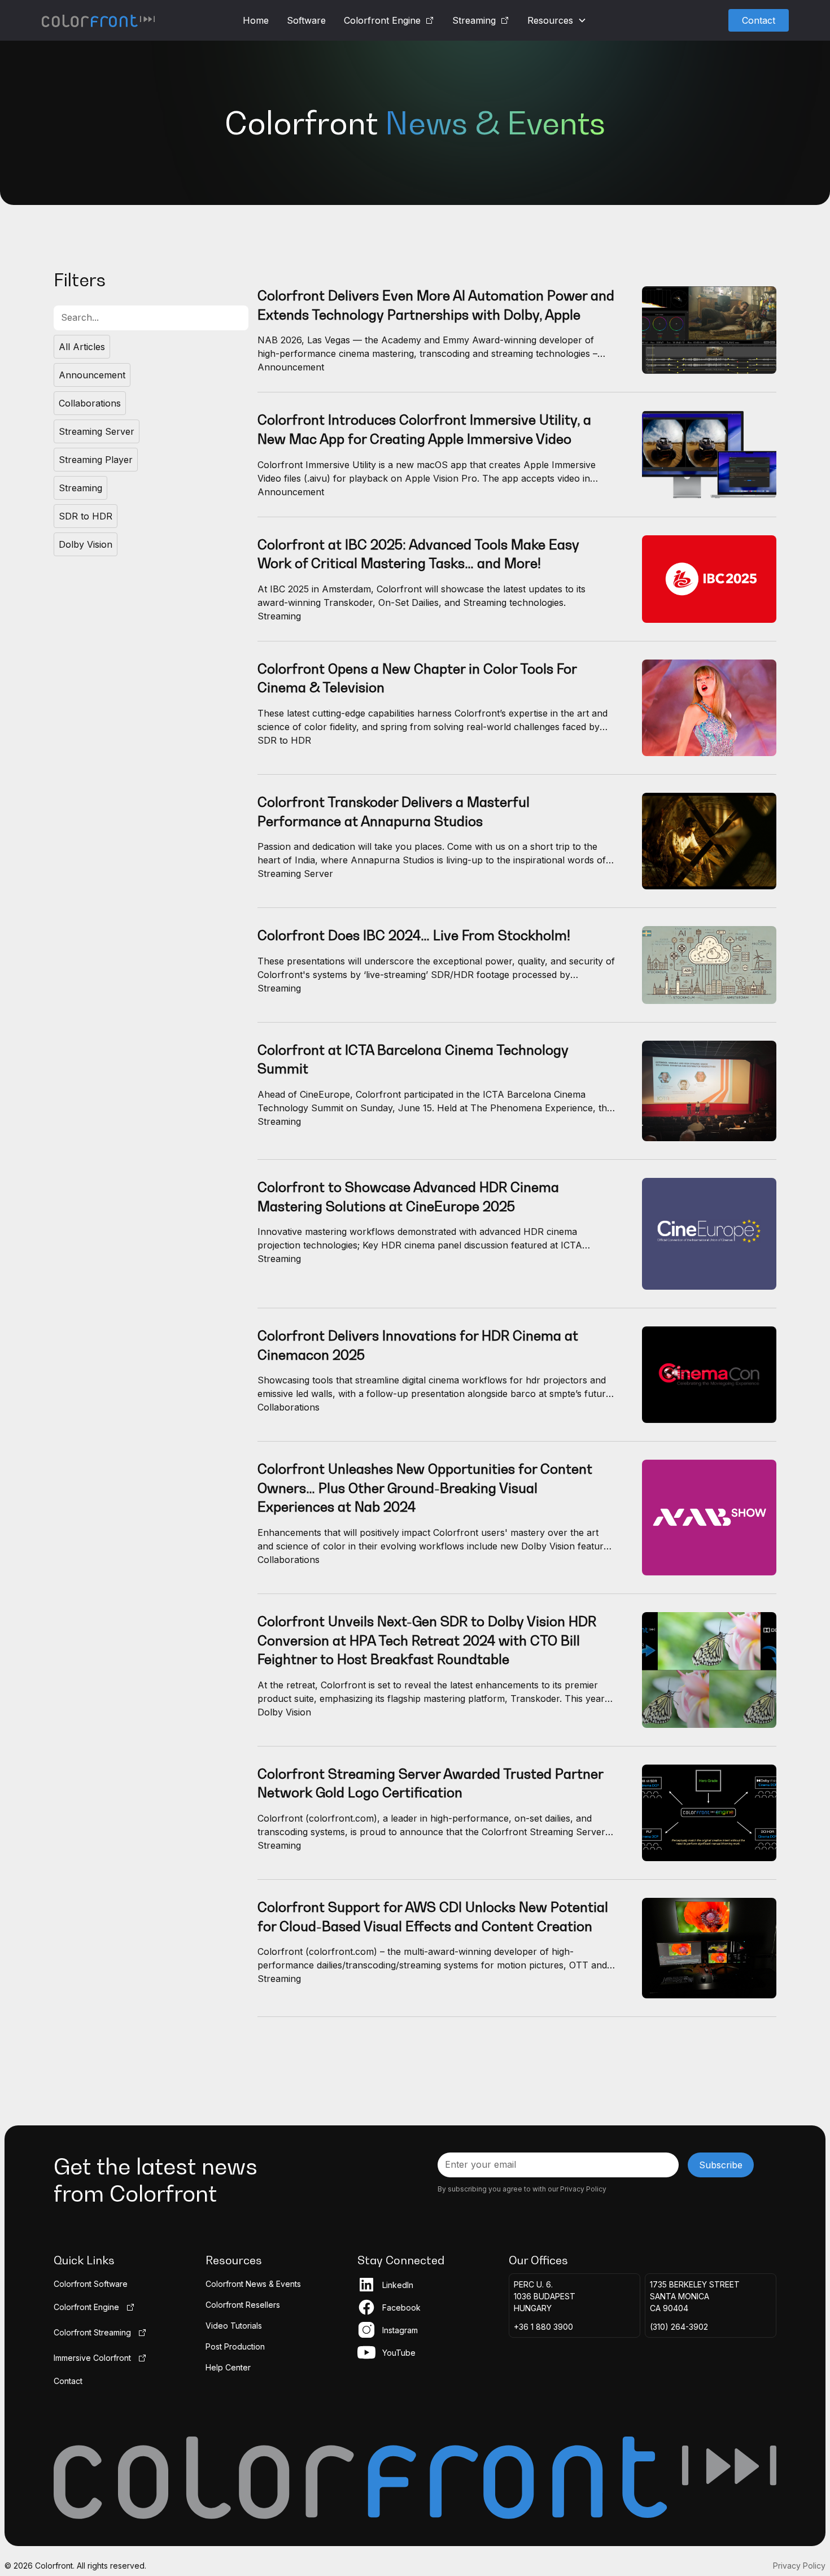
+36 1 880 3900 (543, 2327)
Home (256, 20)
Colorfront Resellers (243, 2305)
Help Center (228, 2367)
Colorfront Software (91, 2284)
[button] (557, 20)
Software (306, 20)
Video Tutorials (234, 2326)
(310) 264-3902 (679, 2327)
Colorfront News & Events (253, 2284)
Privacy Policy (799, 2566)
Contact (759, 20)
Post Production (235, 2346)
